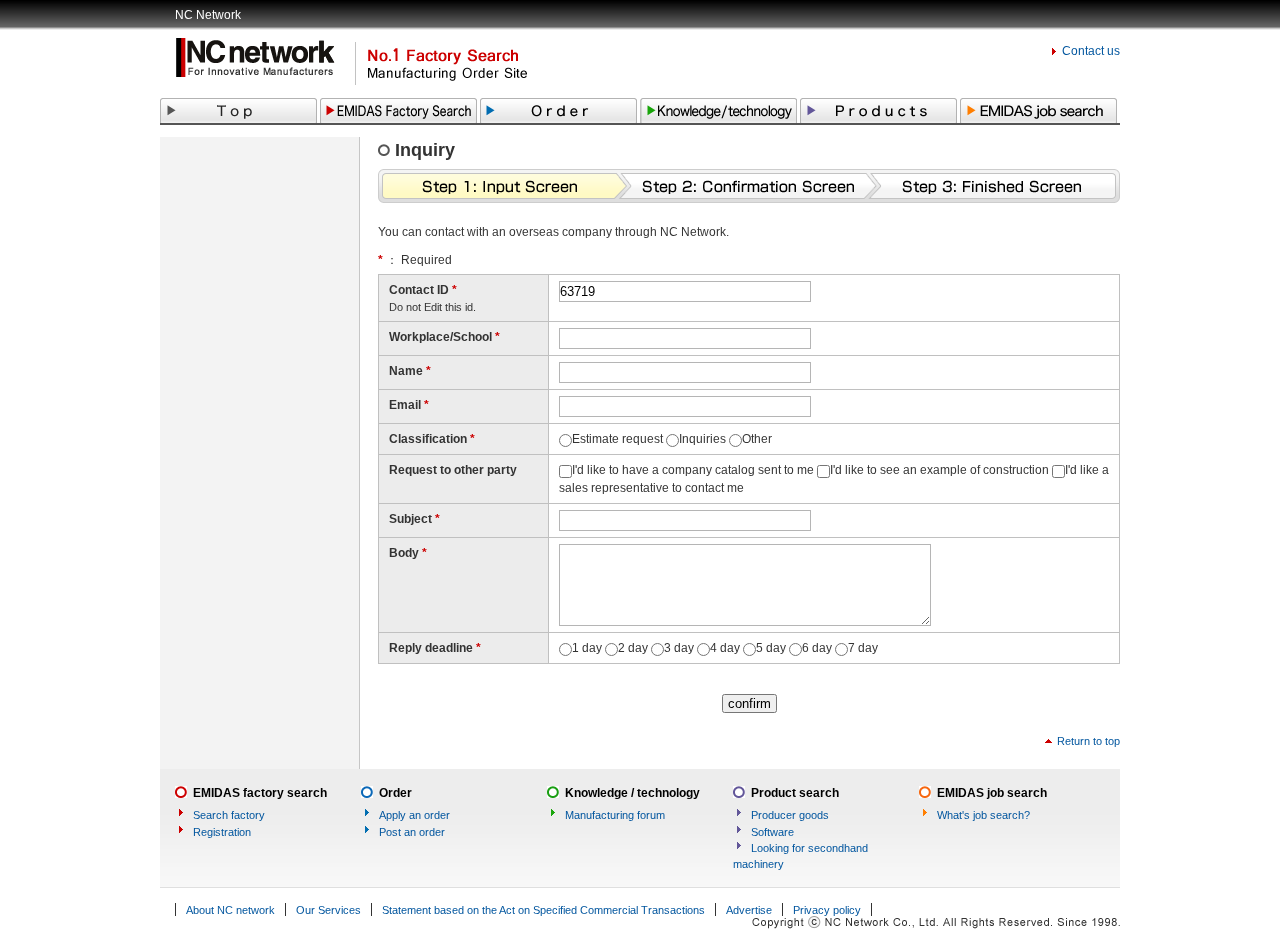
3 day (679, 648)
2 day (633, 648)
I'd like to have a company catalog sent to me (693, 470)
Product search (795, 793)
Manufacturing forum (615, 815)
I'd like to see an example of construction (939, 470)
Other (757, 439)
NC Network (208, 15)
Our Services (328, 910)
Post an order (412, 832)
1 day (587, 648)
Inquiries (702, 439)
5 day (771, 648)
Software (772, 832)
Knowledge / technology (632, 793)
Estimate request (617, 439)
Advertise (749, 910)
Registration (222, 832)
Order (395, 793)
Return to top (1088, 741)
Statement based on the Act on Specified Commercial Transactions (543, 910)
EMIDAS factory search (260, 793)
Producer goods (790, 815)
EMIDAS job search (992, 793)
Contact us (1091, 51)
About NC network (230, 910)
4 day (725, 648)
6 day (817, 648)
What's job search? (983, 815)
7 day (863, 648)
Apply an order (414, 815)
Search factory (229, 815)
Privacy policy (827, 910)
